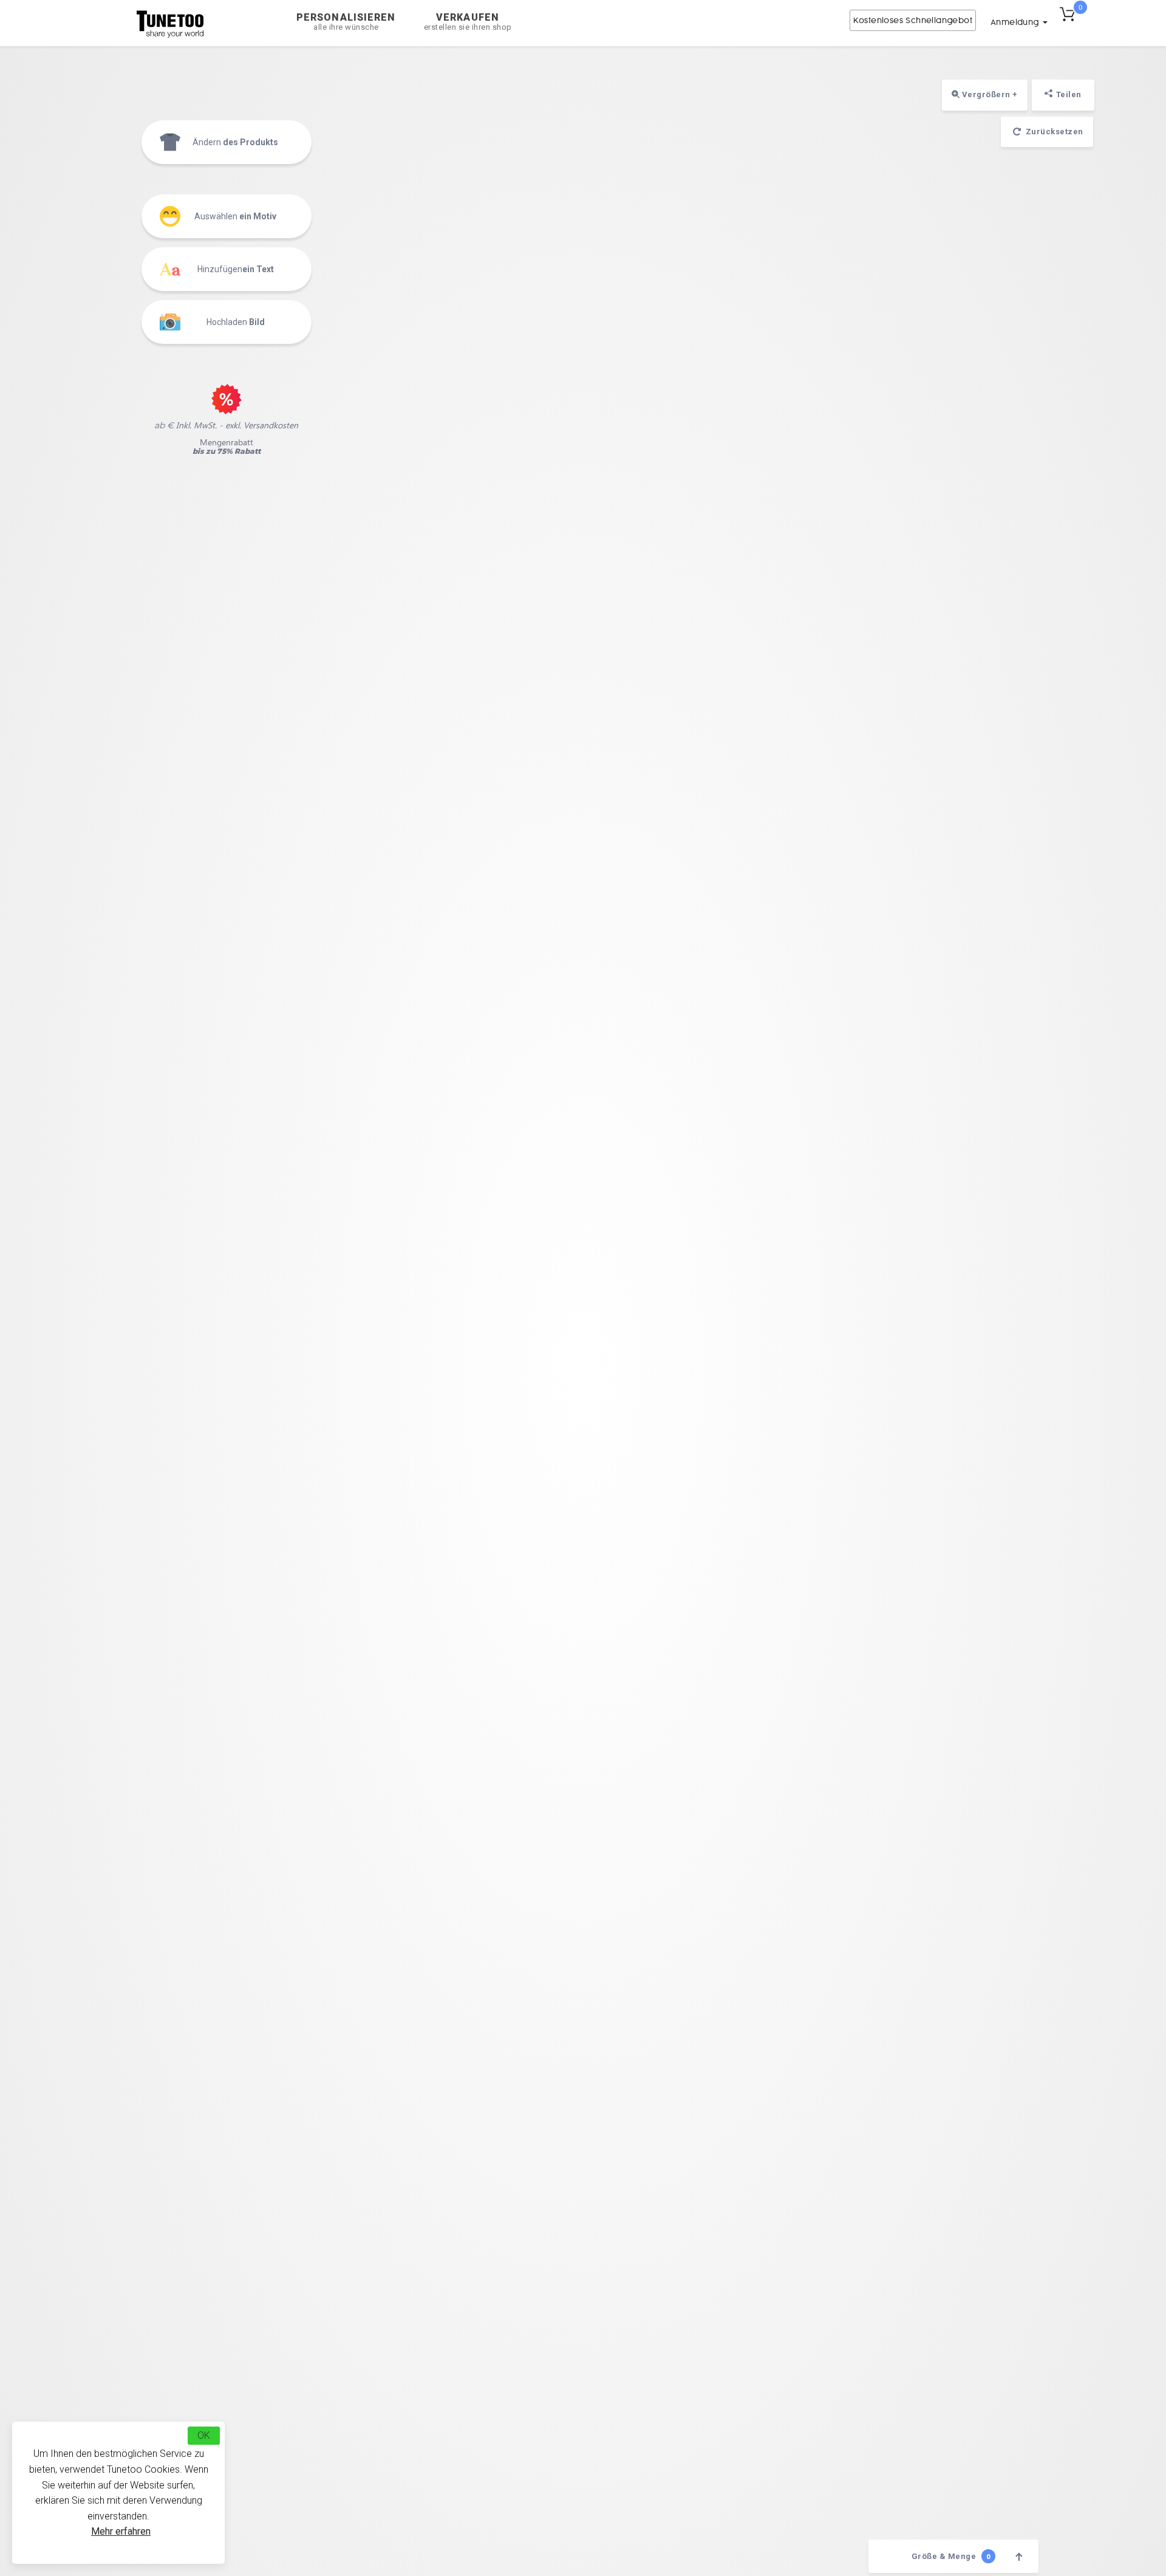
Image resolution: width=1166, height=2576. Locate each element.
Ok (204, 2435)
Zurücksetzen (1053, 132)
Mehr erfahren (121, 2531)
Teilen (1069, 94)
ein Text (236, 269)
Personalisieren (346, 22)
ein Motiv (235, 216)
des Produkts (235, 142)
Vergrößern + (989, 94)
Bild (236, 322)
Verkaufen (468, 22)
